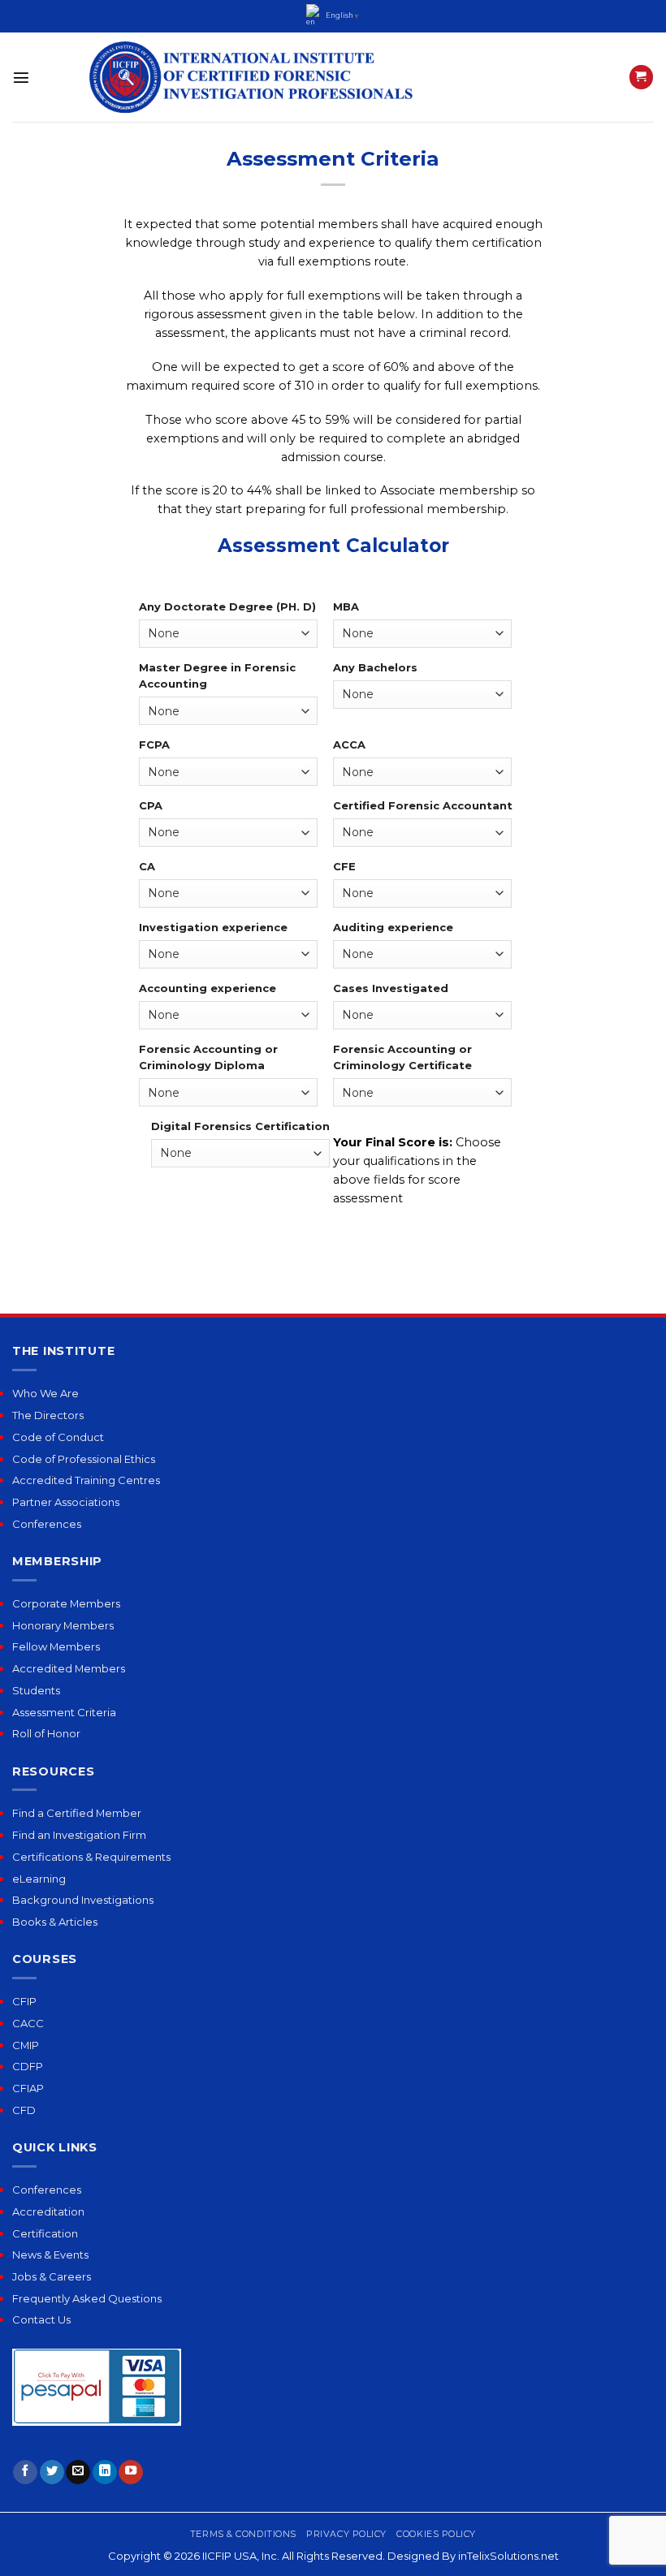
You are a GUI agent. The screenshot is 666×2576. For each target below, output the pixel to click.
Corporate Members (66, 1603)
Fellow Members (56, 1646)
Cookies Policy (436, 2534)
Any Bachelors (375, 667)
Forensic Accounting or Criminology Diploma (208, 1057)
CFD (24, 2110)
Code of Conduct (58, 1437)
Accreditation (48, 2211)
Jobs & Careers (52, 2276)
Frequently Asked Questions (87, 2298)
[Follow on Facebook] (25, 2472)
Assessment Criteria (64, 1712)
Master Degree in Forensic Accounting (217, 676)
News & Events (50, 2255)
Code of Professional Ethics (84, 1459)
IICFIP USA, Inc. (241, 2556)
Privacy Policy (346, 2534)
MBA (346, 606)
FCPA (154, 744)
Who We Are (45, 1393)
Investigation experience (213, 927)
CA (147, 866)
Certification (45, 2233)
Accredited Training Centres (86, 1480)
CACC (28, 2023)
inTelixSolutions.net (508, 2556)
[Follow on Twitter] (52, 2472)
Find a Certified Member (77, 1813)
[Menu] (21, 77)
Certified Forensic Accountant (423, 805)
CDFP (28, 2066)
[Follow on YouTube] (131, 2472)
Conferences (47, 1524)
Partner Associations (66, 1502)
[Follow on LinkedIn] (105, 2472)
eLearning (39, 1879)
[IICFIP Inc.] (252, 77)
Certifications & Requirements (91, 1857)
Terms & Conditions (243, 2534)
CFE (344, 866)
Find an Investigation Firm (79, 1835)
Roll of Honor (46, 1733)
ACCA (349, 744)
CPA (151, 805)
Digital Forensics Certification (240, 1126)
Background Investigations (83, 1900)
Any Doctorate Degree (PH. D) (227, 606)
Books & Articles (55, 1922)
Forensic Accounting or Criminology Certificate (402, 1057)
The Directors (48, 1415)
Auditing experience (393, 927)
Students (36, 1690)
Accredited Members (69, 1668)
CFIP (24, 2001)
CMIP (26, 2045)
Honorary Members (63, 1625)
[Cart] (641, 77)
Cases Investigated (391, 988)
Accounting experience (208, 988)
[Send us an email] (78, 2472)
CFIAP (28, 2088)
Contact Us (41, 2319)
